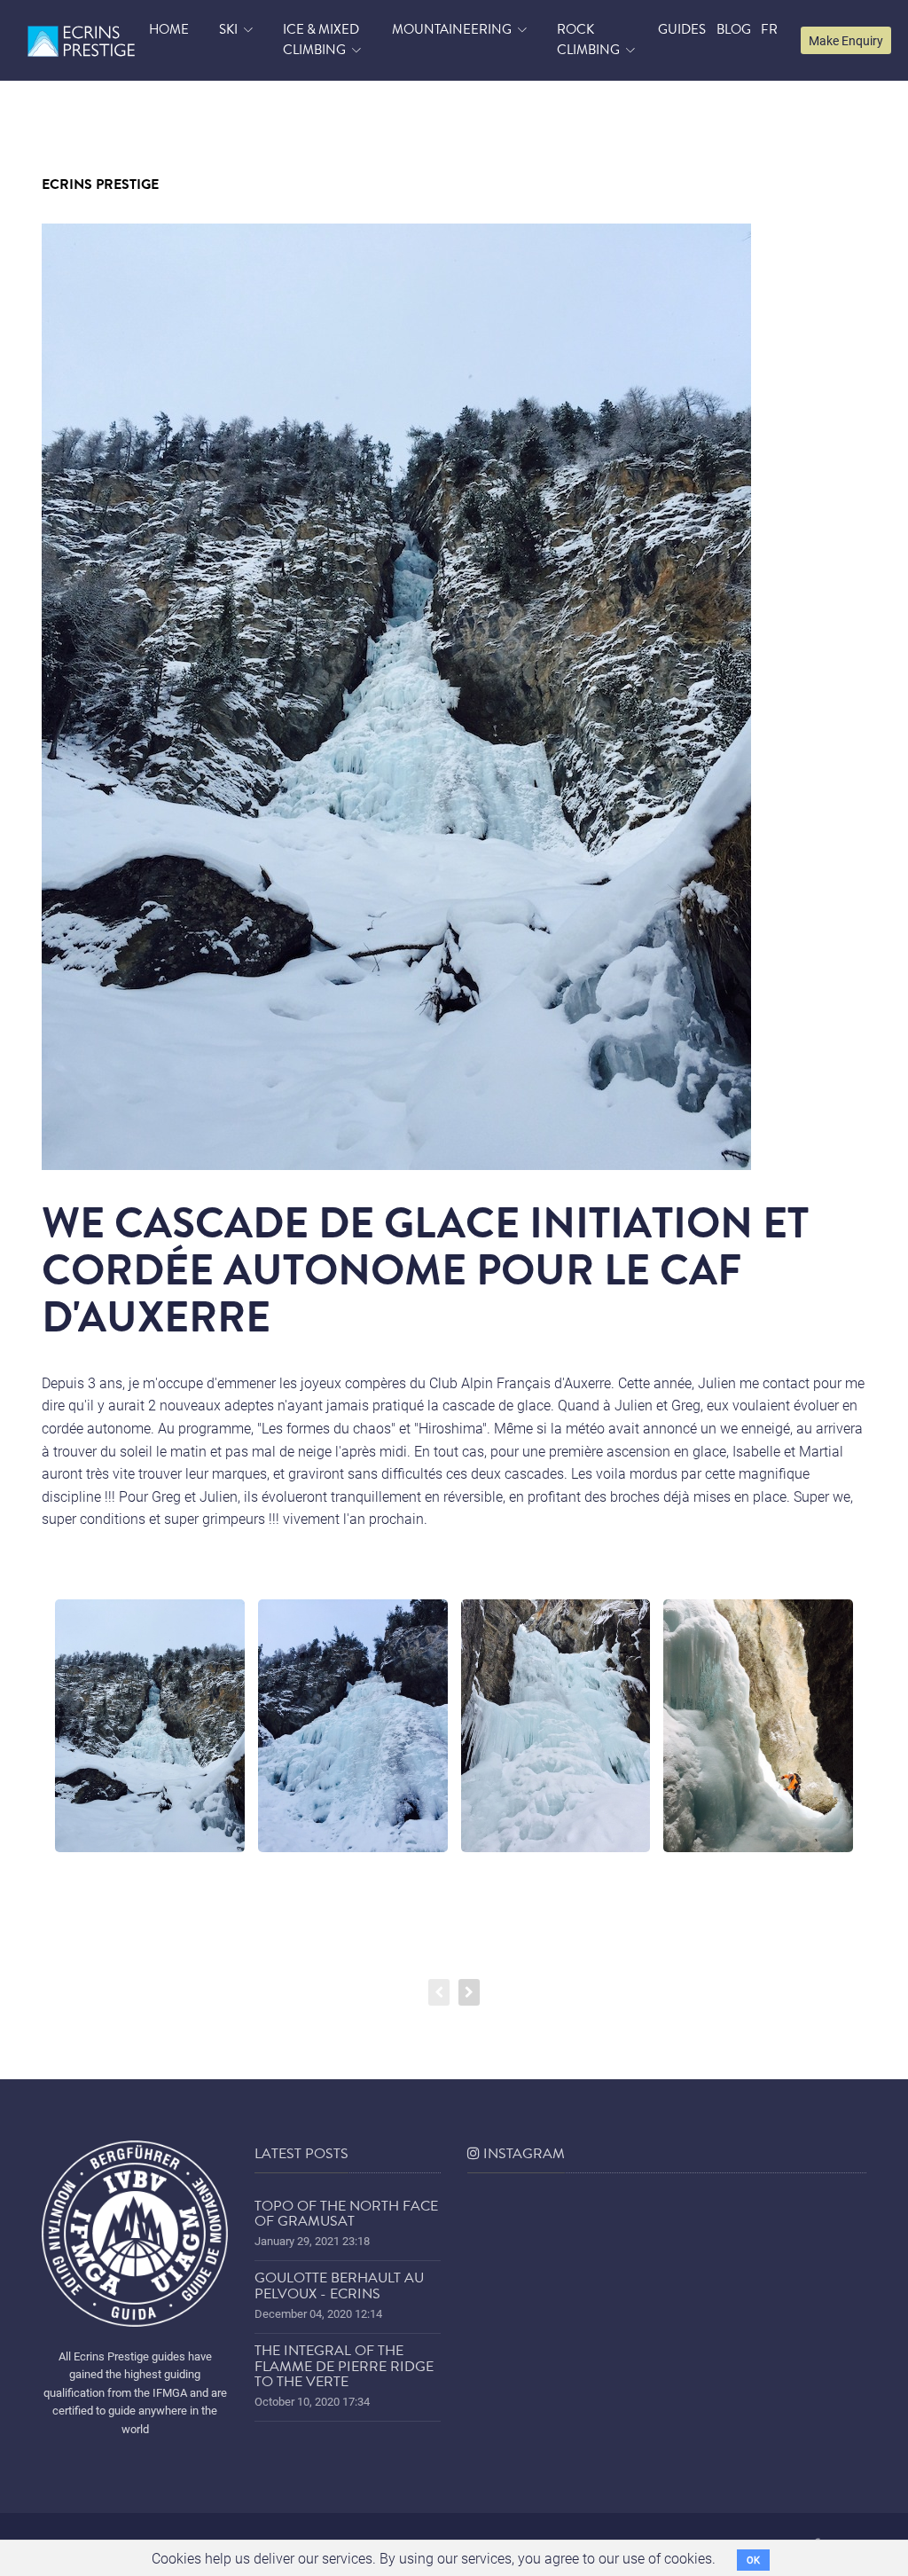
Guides (682, 29)
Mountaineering (452, 29)
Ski (228, 29)
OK (753, 2560)
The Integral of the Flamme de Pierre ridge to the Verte (344, 2366)
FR (769, 29)
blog (734, 29)
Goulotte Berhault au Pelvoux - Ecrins (339, 2286)
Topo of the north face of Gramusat (346, 2214)
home (169, 29)
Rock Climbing (588, 40)
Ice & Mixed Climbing (321, 40)
